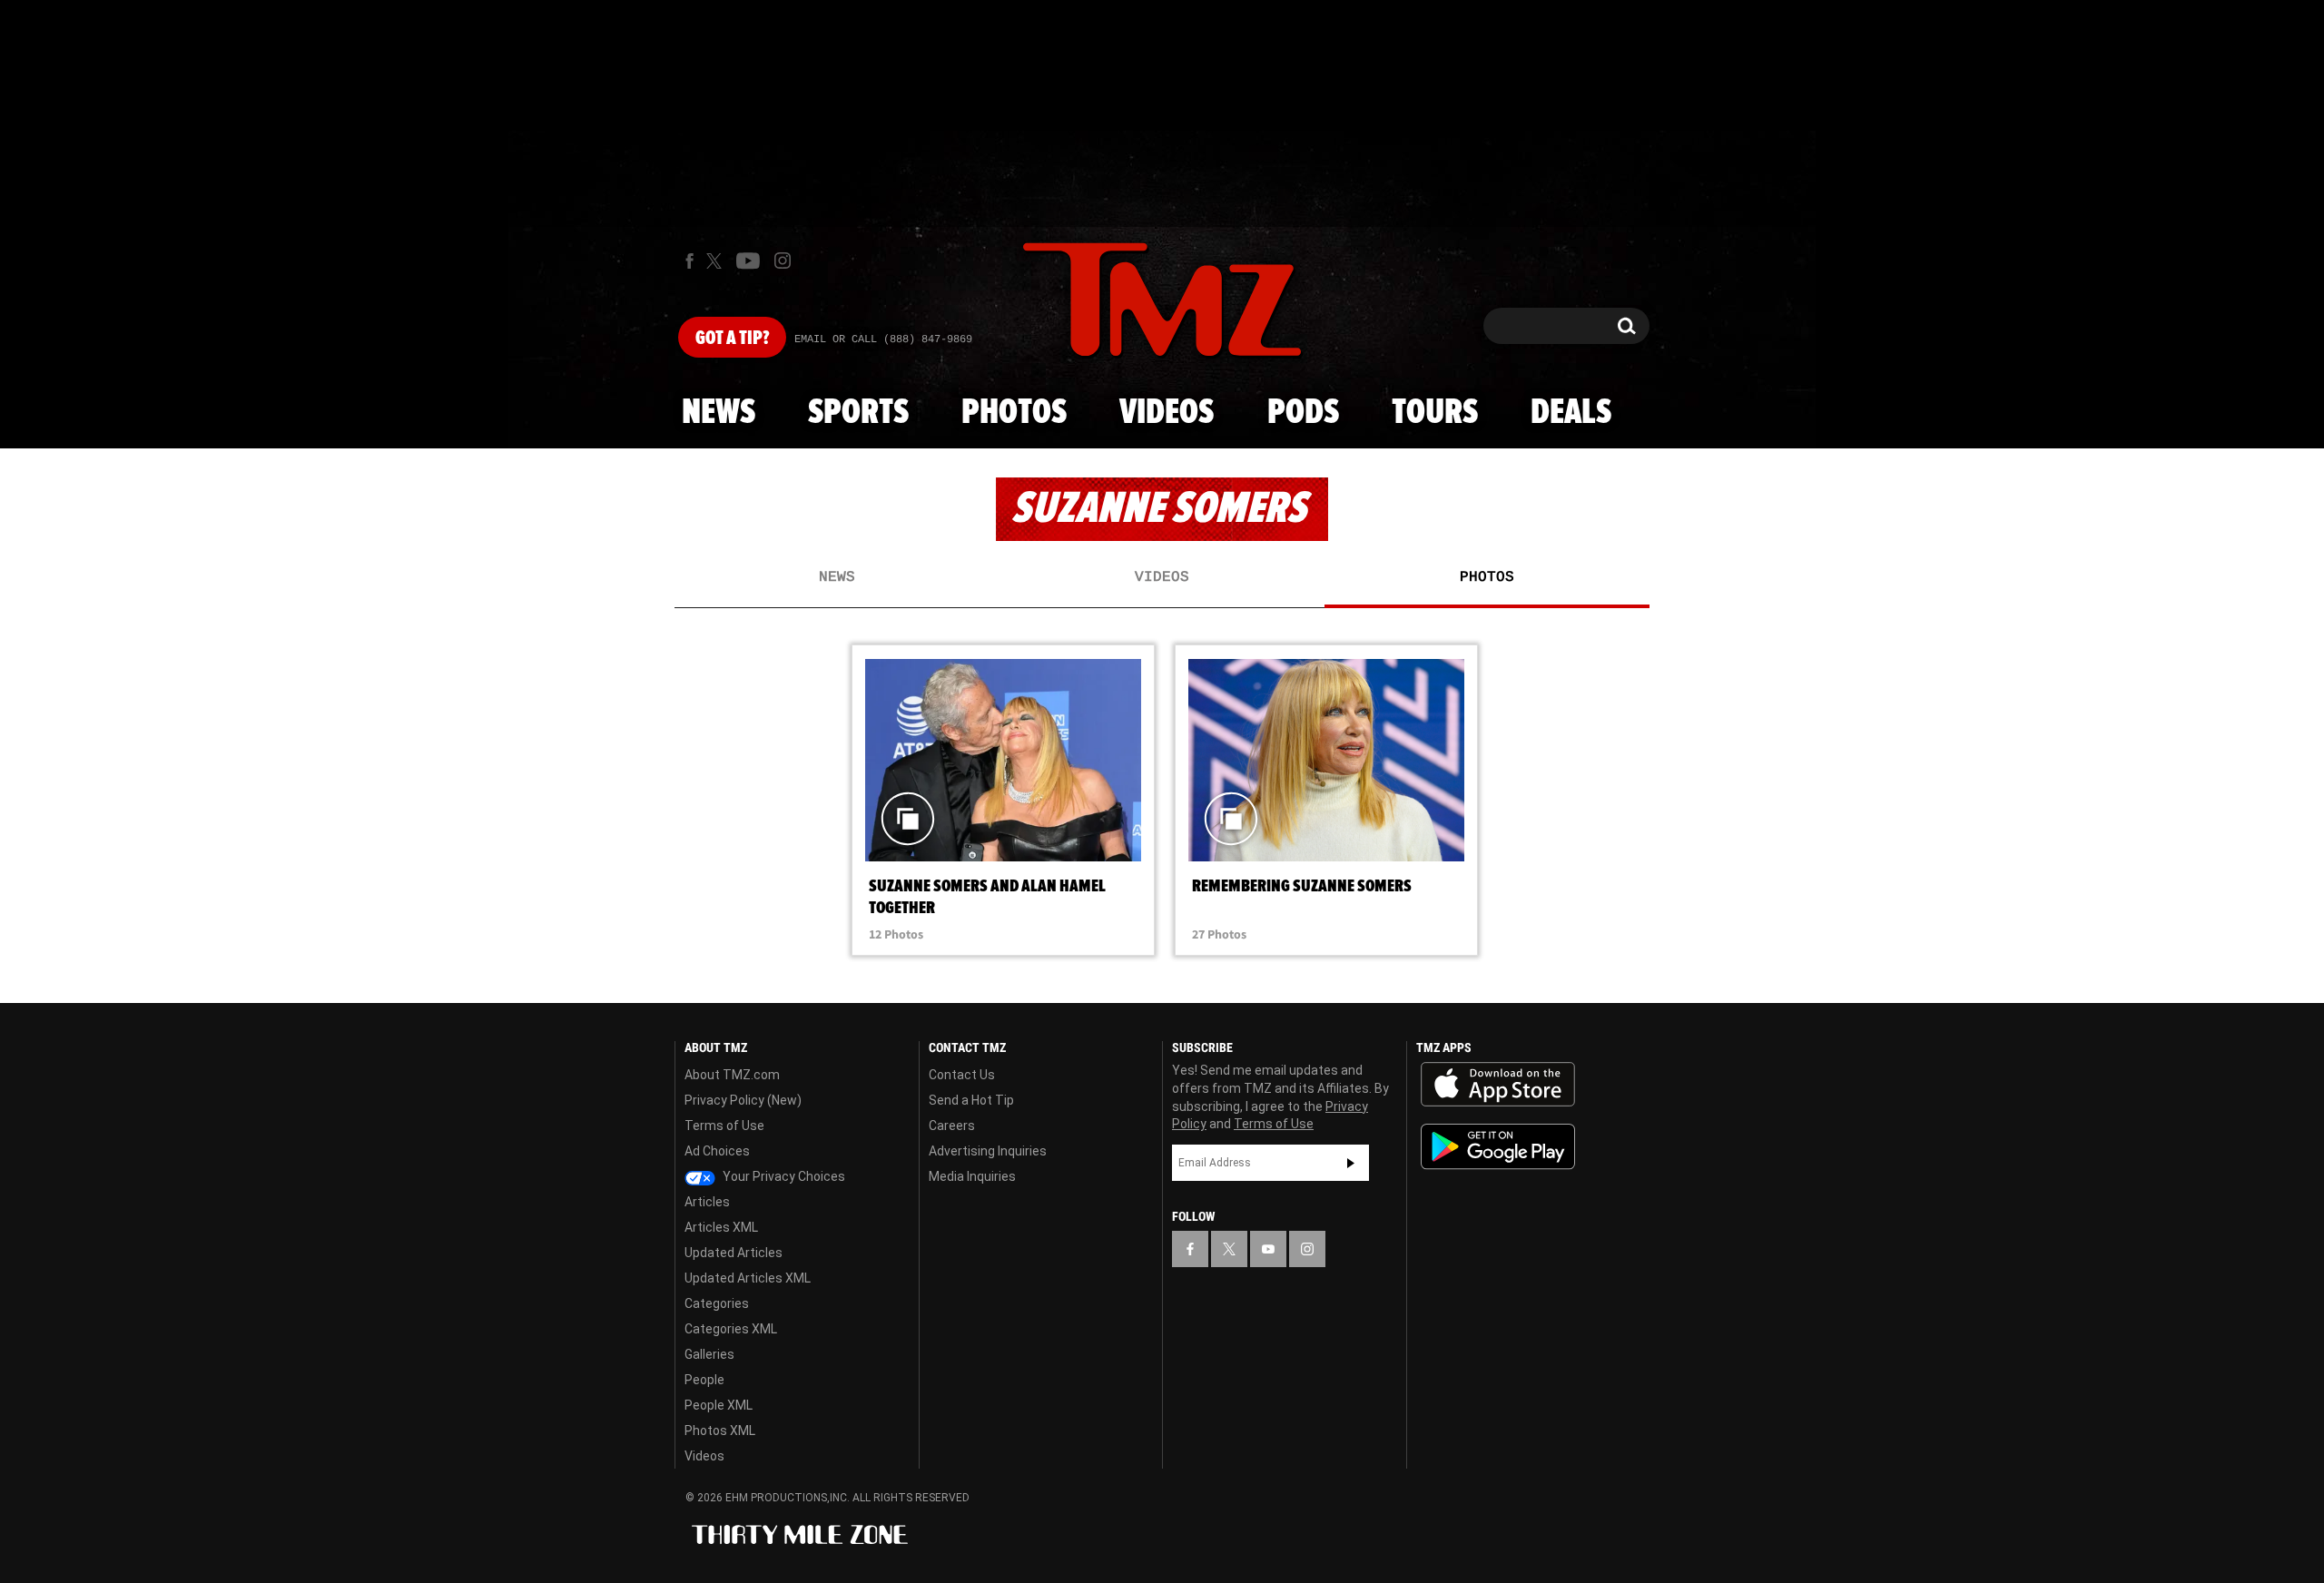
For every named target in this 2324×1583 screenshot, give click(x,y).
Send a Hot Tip (971, 1100)
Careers (952, 1126)
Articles (707, 1202)
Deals (1571, 413)
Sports (858, 413)
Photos (1014, 413)
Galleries (709, 1354)
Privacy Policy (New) (743, 1100)
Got (732, 339)
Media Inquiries (972, 1176)
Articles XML (721, 1227)
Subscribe (1351, 1163)
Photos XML (720, 1431)
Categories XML (731, 1329)
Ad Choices (717, 1151)
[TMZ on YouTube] (1268, 1249)
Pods (1303, 413)
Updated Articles (734, 1253)
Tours (1435, 413)
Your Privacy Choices (783, 1176)
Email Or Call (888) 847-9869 (883, 339)
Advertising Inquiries (988, 1151)
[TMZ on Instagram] (783, 261)
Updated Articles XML (748, 1278)
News (719, 413)
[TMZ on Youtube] (748, 261)
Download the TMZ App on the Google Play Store (1498, 1147)
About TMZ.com (732, 1075)
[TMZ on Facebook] (689, 261)
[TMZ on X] (717, 261)
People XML (719, 1405)
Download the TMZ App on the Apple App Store (1498, 1085)
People (704, 1380)
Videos (1167, 413)
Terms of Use (724, 1126)
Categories (717, 1303)
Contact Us (962, 1075)
